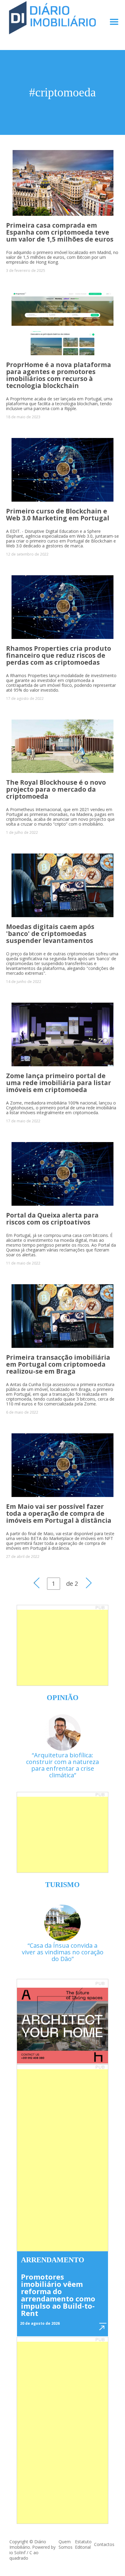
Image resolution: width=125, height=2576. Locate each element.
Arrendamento (53, 2260)
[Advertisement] (62, 1648)
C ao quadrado (24, 2555)
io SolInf (17, 2553)
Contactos (104, 2544)
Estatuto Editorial (83, 2544)
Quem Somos (66, 2544)
